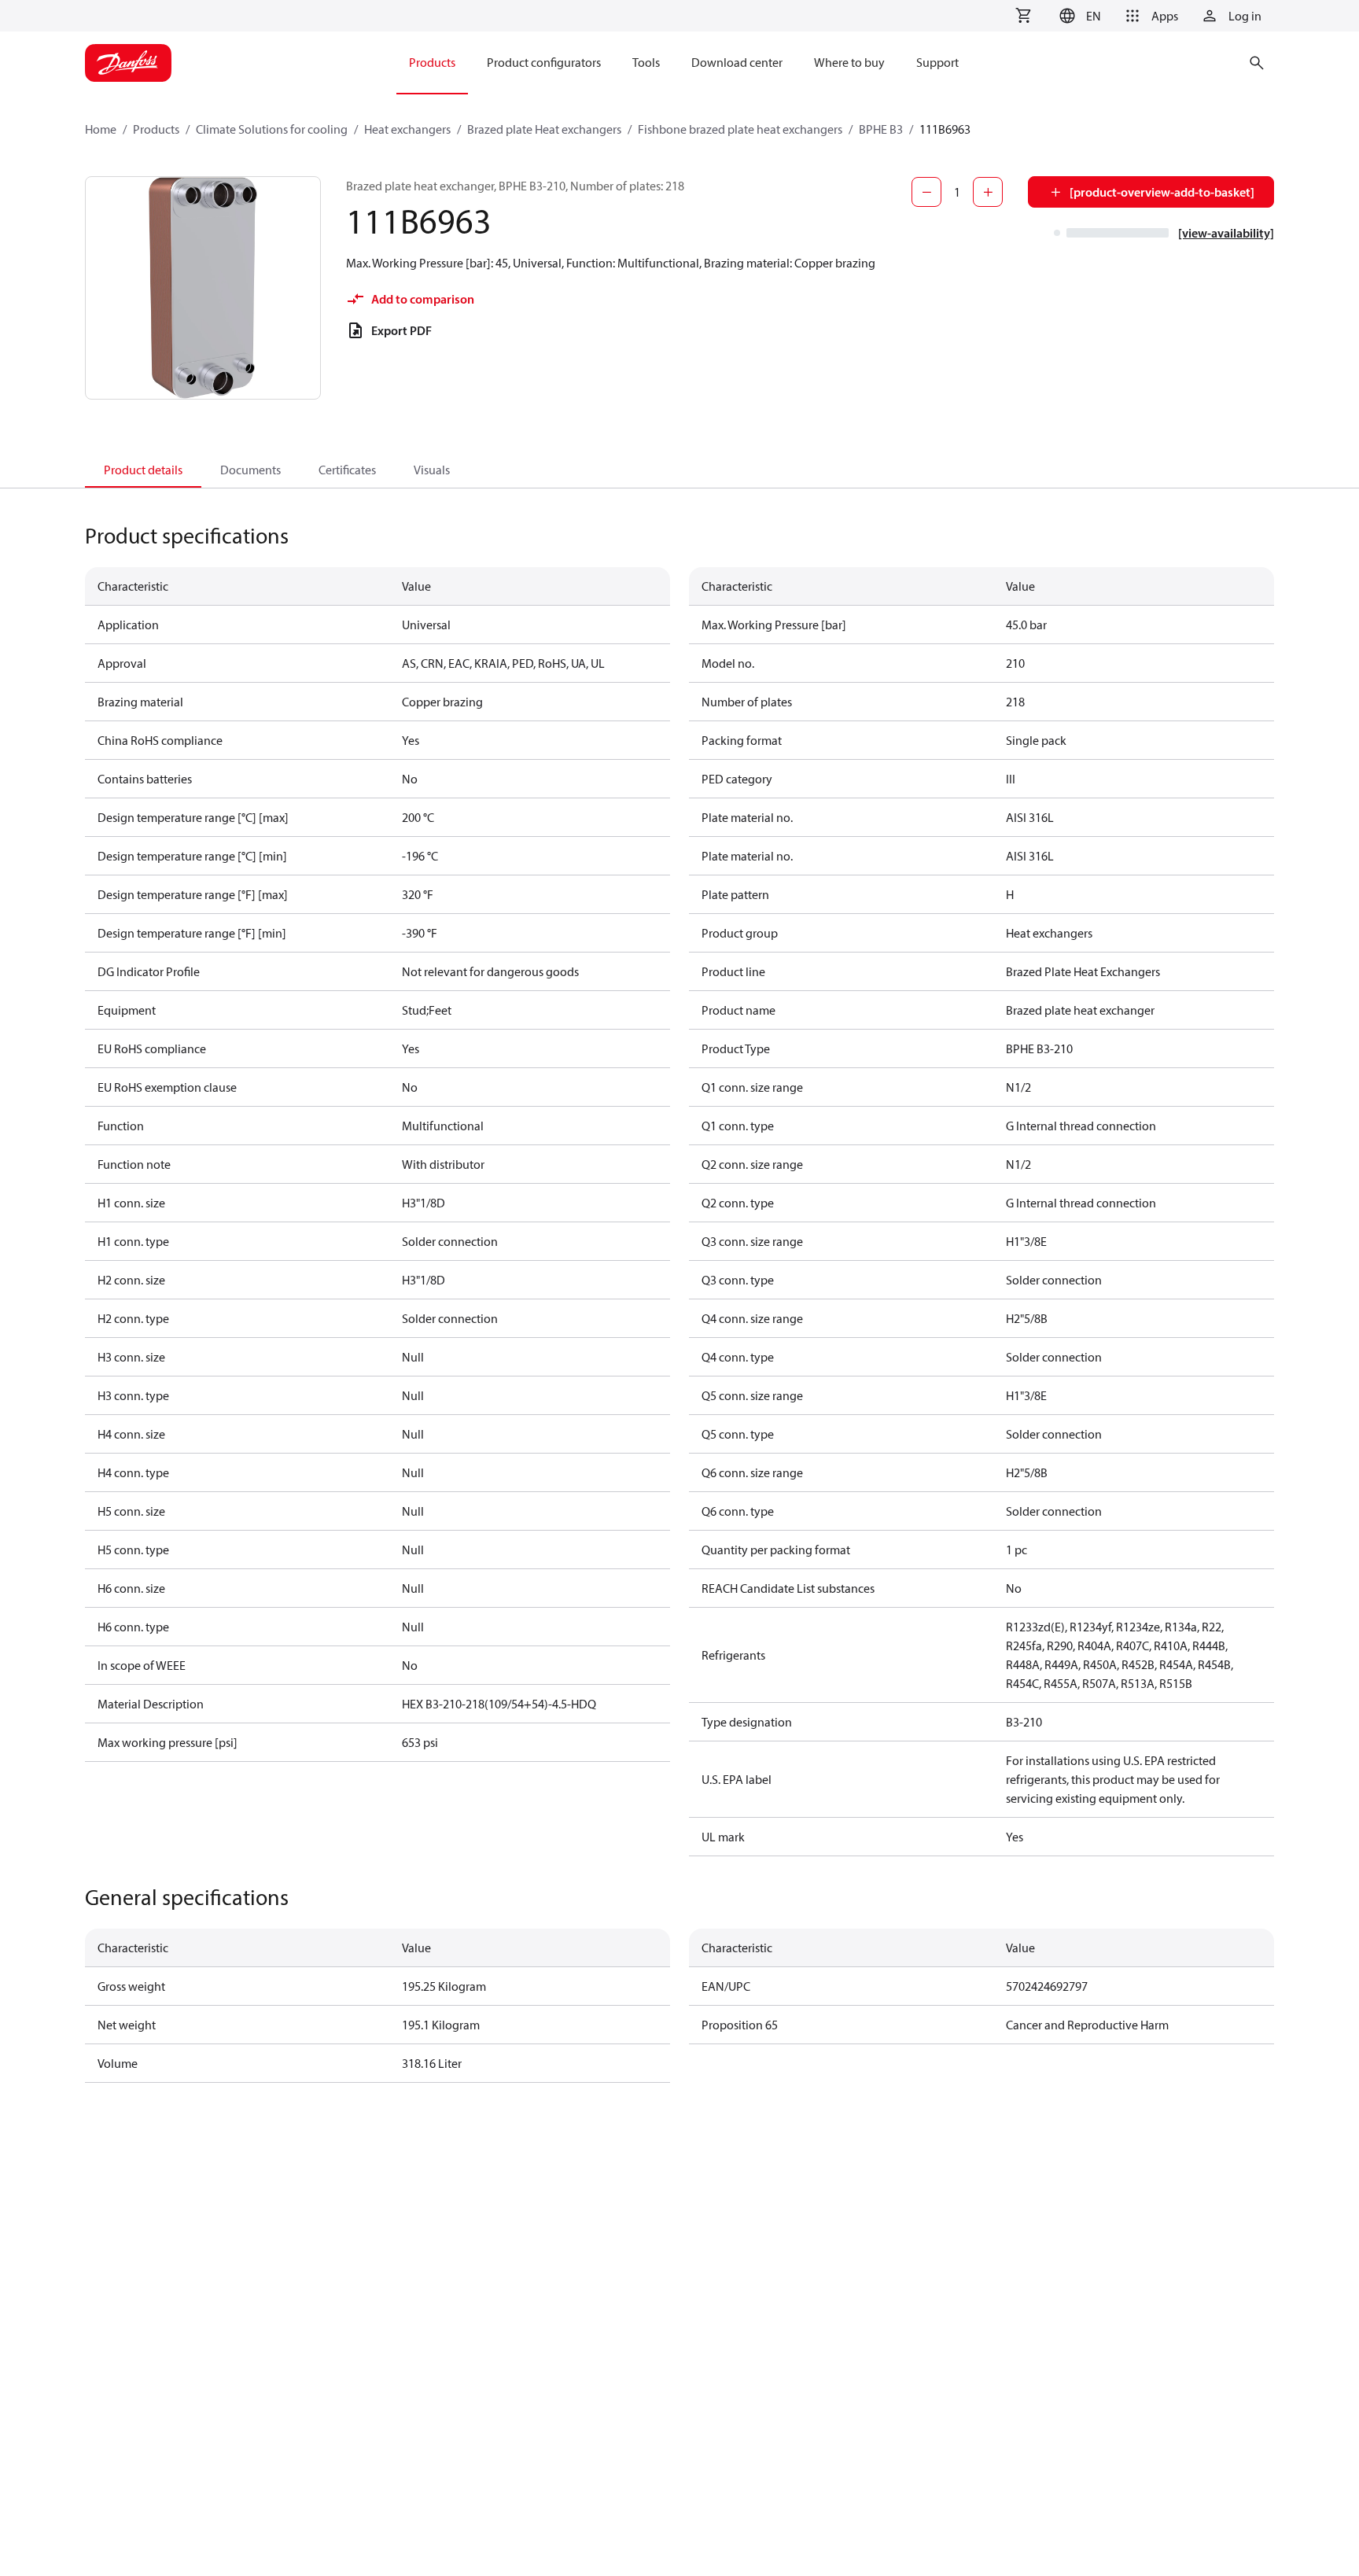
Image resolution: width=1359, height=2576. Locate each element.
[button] (1078, 16)
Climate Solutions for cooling (272, 129)
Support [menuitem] (937, 62)
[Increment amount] (988, 192)
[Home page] (128, 63)
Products (156, 129)
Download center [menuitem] (737, 62)
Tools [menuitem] (646, 62)
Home (101, 129)
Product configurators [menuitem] (544, 62)
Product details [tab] (143, 470)
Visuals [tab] (432, 470)
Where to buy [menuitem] (849, 62)
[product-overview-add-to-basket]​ (1162, 192)
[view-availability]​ (1226, 233)
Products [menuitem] (432, 62)
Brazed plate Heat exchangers (544, 129)
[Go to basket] (1023, 16)
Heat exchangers (407, 129)
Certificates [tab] (347, 470)
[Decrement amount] (926, 192)
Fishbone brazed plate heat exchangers (740, 129)
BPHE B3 (881, 129)
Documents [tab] (250, 470)
